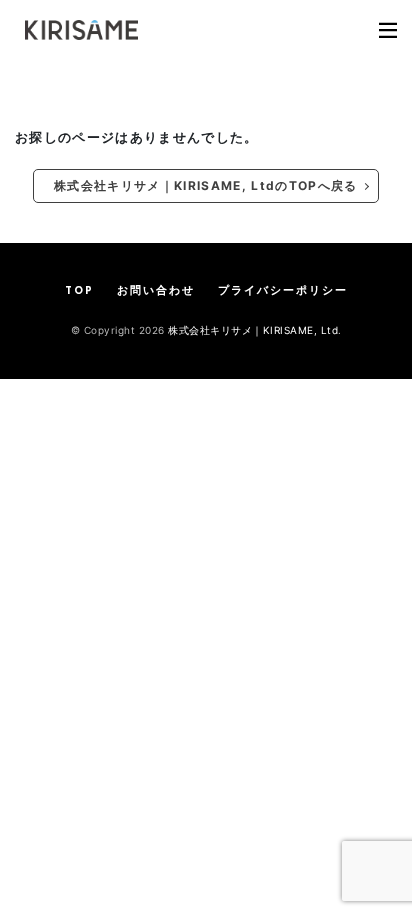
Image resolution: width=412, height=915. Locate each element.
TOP (79, 291)
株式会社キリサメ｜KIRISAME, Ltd (253, 330)
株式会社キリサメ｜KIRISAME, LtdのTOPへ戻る (206, 185)
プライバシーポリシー (283, 291)
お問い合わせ (156, 291)
